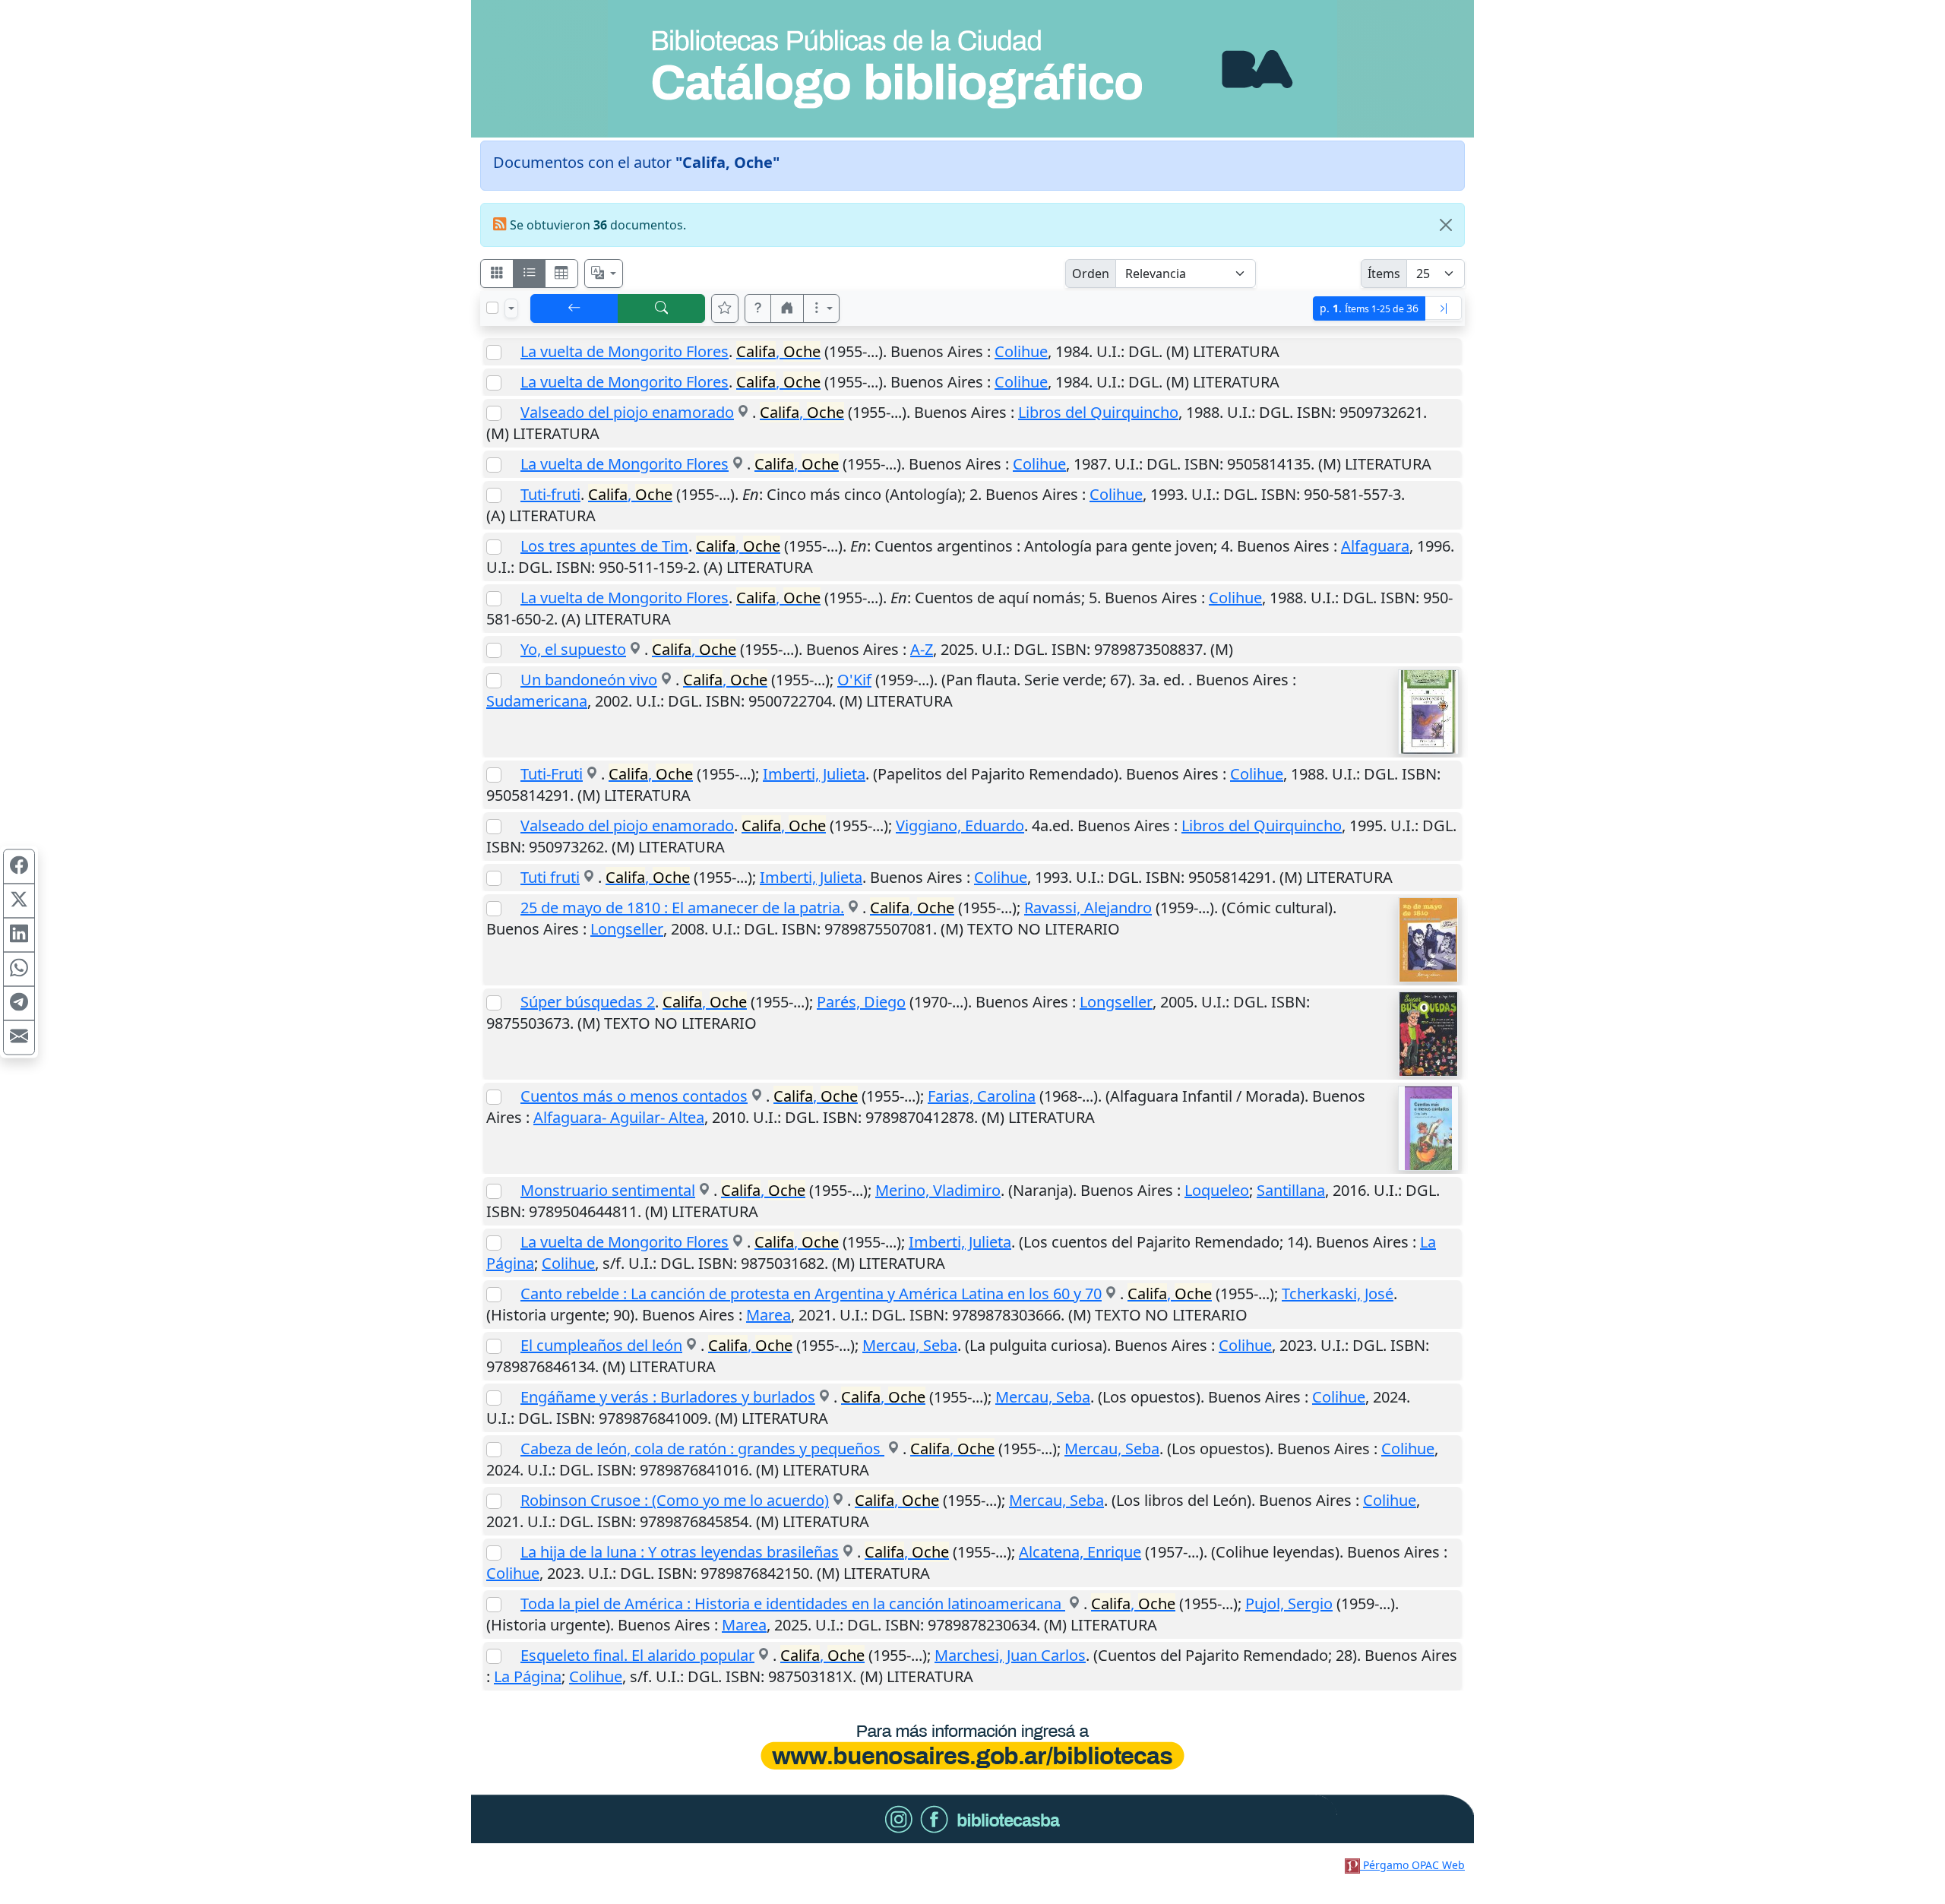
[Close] (1446, 225)
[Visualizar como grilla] (561, 274)
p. (1369, 308)
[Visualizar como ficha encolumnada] (530, 274)
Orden (1091, 274)
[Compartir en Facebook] (19, 867)
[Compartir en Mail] (19, 1038)
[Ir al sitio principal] (972, 69)
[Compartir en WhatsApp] (19, 969)
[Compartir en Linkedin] (19, 935)
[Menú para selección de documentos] (511, 308)
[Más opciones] (821, 308)
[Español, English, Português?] (604, 274)
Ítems (1384, 274)
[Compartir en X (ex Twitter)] (19, 901)
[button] (758, 308)
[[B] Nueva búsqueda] (662, 308)
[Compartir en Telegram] (19, 1004)
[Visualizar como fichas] (497, 274)
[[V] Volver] (574, 308)
